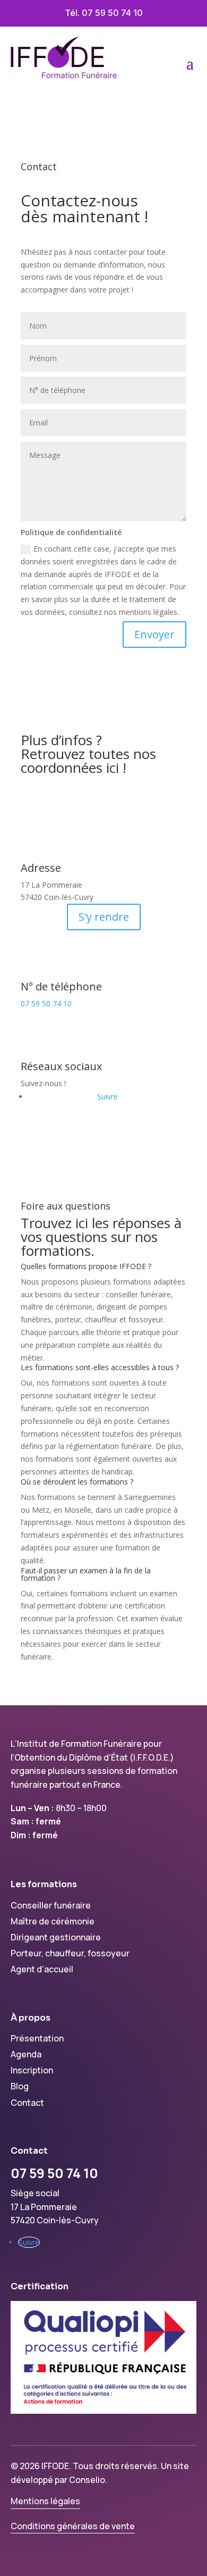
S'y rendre (104, 917)
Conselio (87, 2480)
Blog (20, 2086)
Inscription (32, 2070)
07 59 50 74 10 (46, 1003)
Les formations (44, 1884)
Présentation (37, 2038)
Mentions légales (45, 2501)
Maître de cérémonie (53, 1921)
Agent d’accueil (42, 1969)
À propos (31, 2018)
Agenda (26, 2054)
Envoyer (154, 634)
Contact (27, 2103)
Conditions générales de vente (73, 2526)
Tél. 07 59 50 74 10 (104, 13)
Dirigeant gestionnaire (56, 1937)
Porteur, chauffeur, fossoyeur (70, 1953)
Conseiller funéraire (51, 1905)
